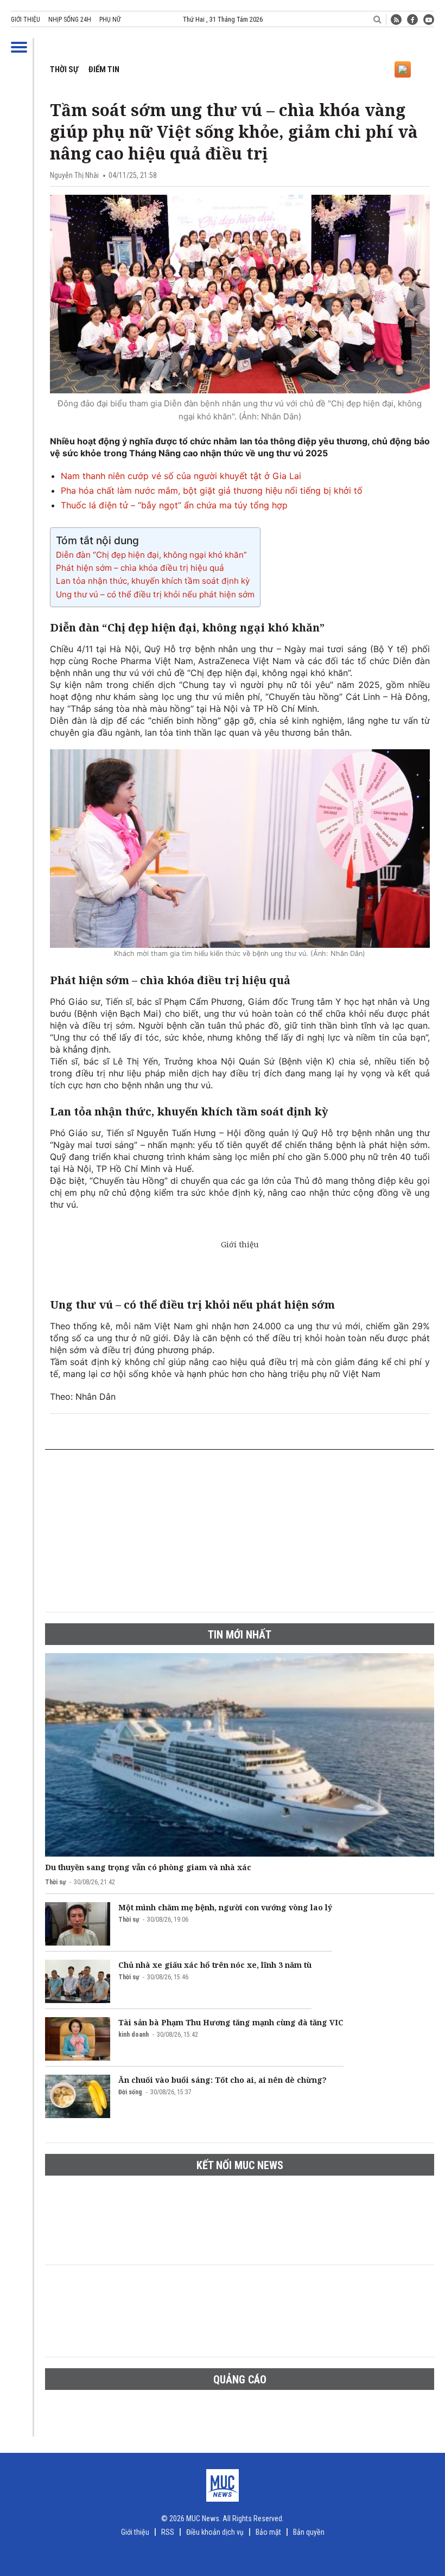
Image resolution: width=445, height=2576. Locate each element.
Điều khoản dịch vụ (215, 2532)
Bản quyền (309, 2532)
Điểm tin (104, 69)
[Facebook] (412, 20)
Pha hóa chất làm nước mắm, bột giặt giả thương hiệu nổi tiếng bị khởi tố (212, 490)
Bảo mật (268, 2532)
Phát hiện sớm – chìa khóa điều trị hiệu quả (140, 568)
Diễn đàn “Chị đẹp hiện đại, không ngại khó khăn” (151, 555)
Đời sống (130, 2092)
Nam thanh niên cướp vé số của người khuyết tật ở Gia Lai (181, 476)
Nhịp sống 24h (70, 20)
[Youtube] (429, 20)
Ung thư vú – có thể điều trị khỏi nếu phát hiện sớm (155, 594)
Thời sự (64, 69)
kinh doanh (133, 2035)
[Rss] (396, 20)
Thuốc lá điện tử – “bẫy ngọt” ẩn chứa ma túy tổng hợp (174, 505)
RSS (168, 2532)
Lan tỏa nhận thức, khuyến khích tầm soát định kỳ (153, 581)
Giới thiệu (26, 20)
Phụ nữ (110, 20)
